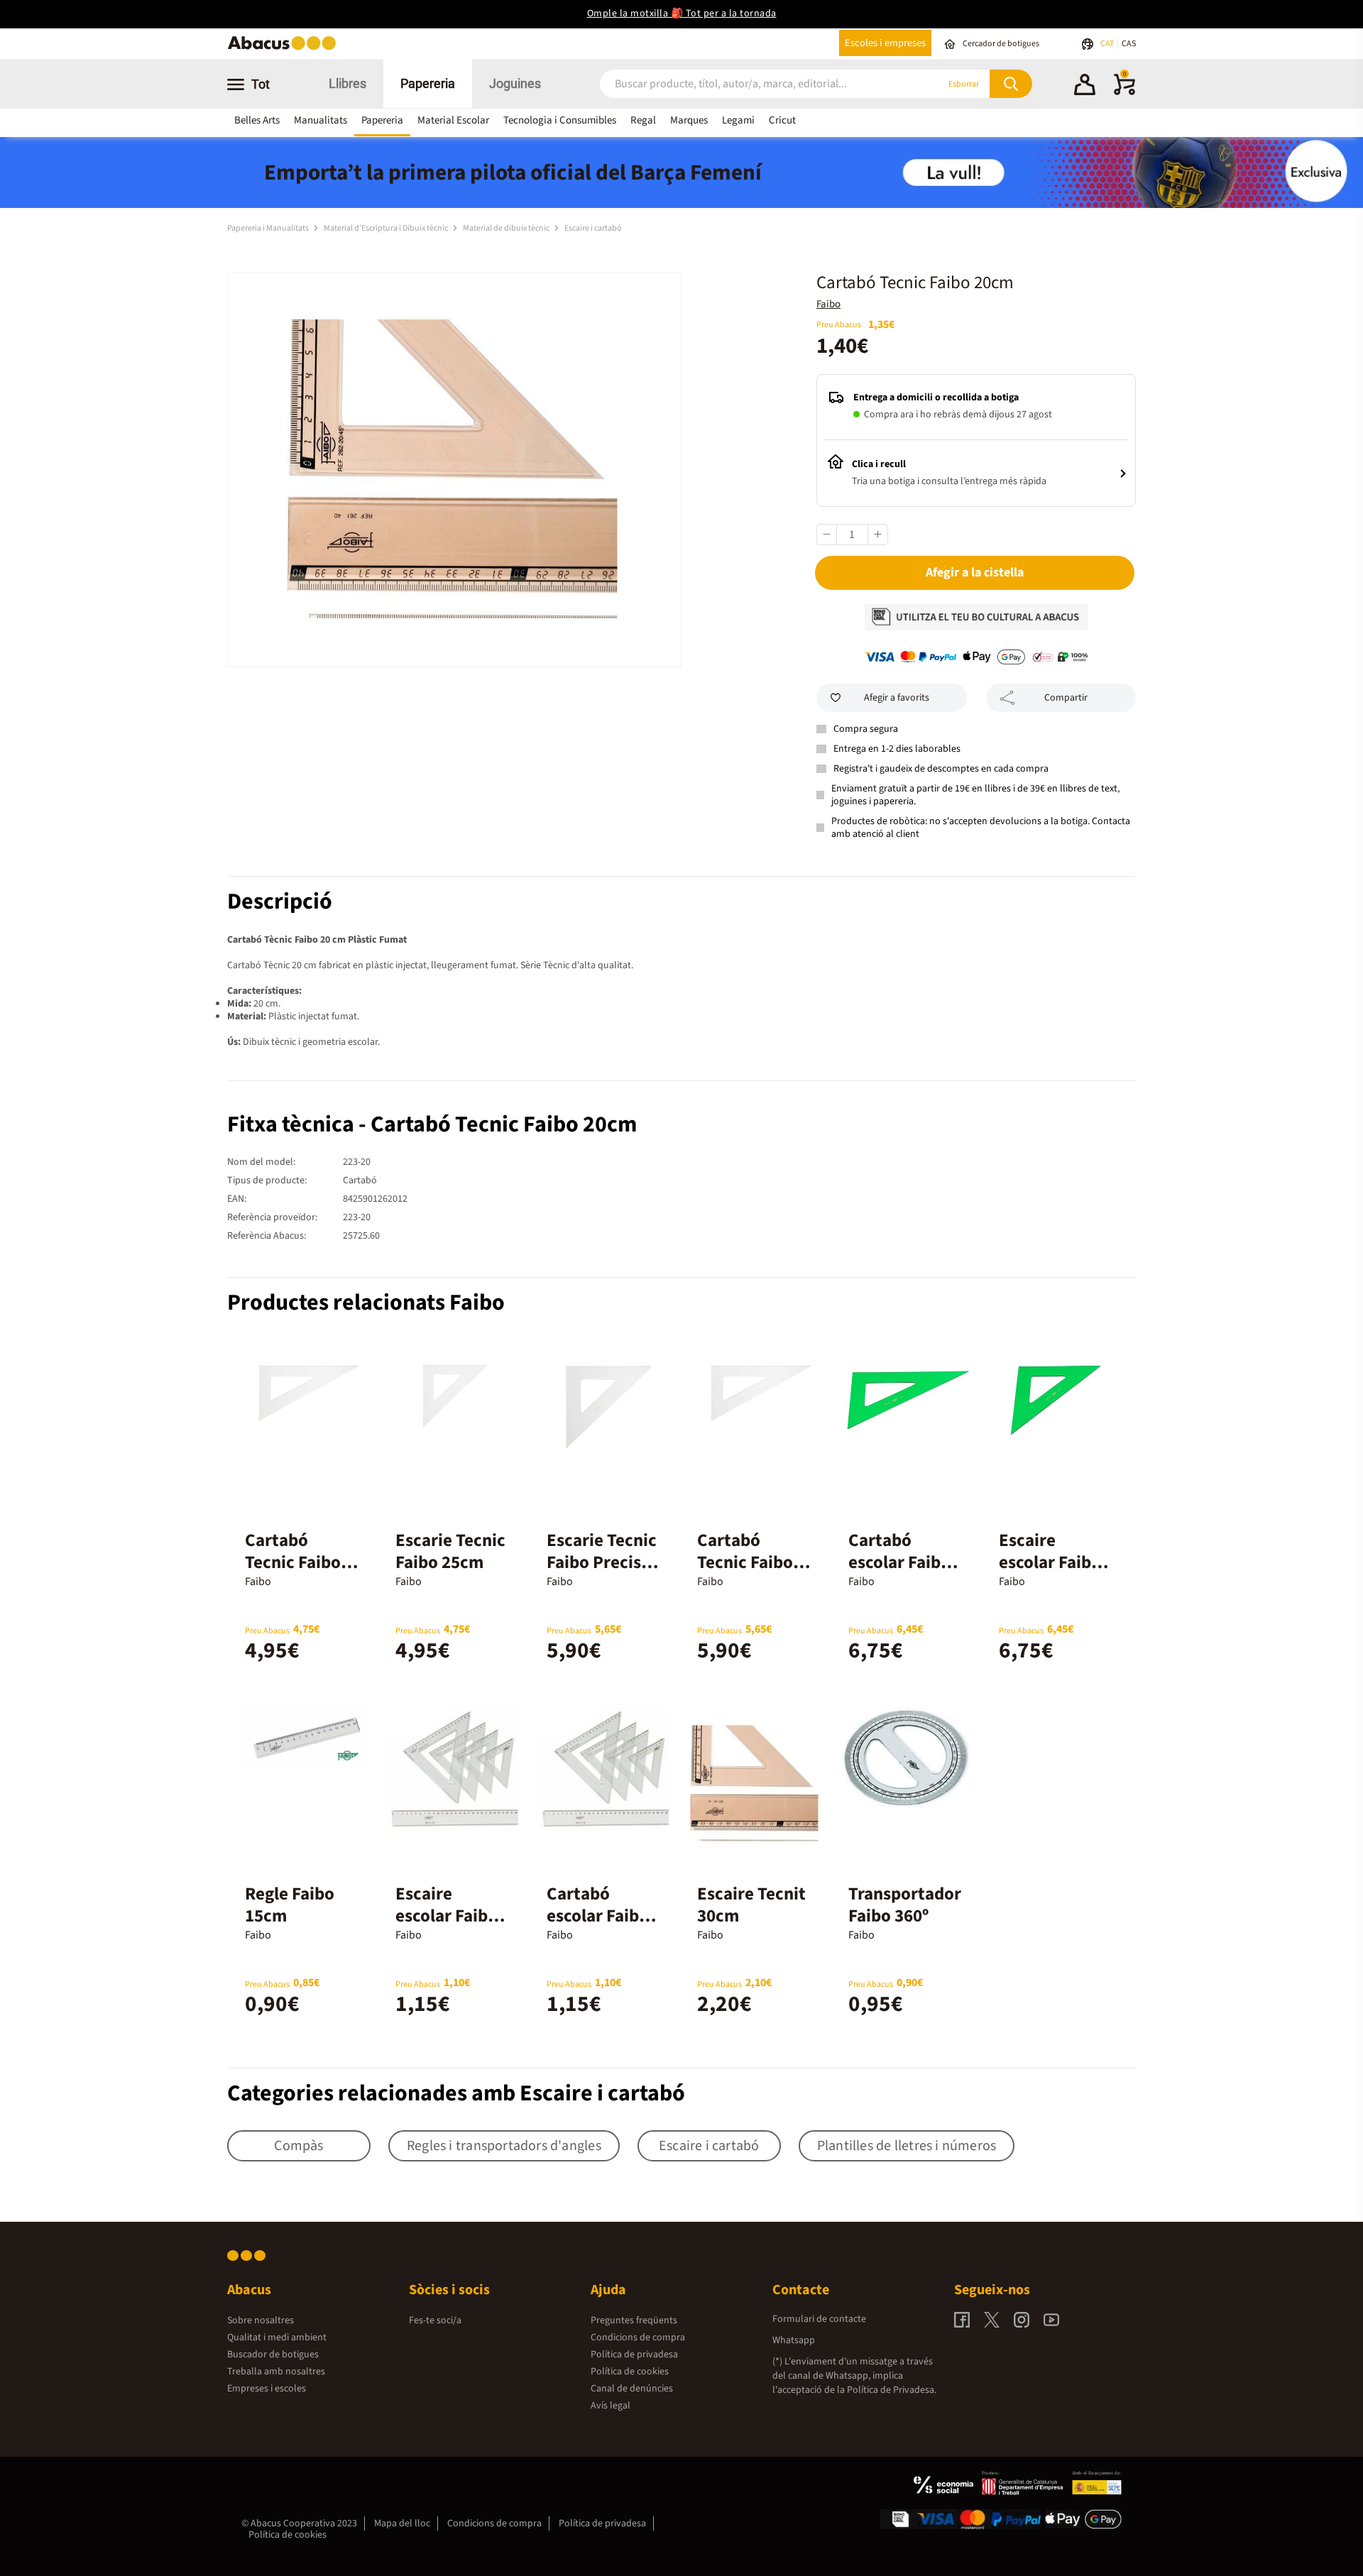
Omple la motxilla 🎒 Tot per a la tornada (682, 13)
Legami (738, 120)
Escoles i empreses (885, 43)
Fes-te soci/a (435, 2320)
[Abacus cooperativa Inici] (285, 49)
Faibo (828, 304)
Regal (643, 120)
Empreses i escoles (267, 2389)
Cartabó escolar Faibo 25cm (598, 1916)
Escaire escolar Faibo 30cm (1050, 1562)
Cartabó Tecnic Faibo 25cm (293, 1562)
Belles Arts (257, 120)
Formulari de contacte (819, 2319)
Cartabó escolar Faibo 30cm (899, 1562)
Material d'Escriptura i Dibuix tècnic (387, 228)
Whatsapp (794, 2340)
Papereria (428, 83)
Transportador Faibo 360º (905, 1905)
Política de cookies (630, 2372)
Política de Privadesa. (892, 2390)
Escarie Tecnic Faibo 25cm (450, 1551)
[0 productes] (1124, 92)
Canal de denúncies (632, 2389)
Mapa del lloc (402, 2523)
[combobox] (752, 84)
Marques (689, 120)
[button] (1085, 87)
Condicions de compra (638, 2337)
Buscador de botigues (273, 2355)
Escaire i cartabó (593, 228)
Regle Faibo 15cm (290, 1905)
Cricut (782, 120)
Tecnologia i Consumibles (560, 120)
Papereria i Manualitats (269, 228)
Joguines (515, 83)
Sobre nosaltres (261, 2320)
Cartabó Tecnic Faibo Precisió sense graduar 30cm (752, 1573)
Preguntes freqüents (634, 2320)
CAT (1108, 44)
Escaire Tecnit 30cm (751, 1905)
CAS (1129, 44)
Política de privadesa (634, 2355)
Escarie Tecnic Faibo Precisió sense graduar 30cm (602, 1573)
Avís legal (611, 2406)
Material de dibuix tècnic (507, 228)
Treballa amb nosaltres (276, 2372)
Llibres (347, 83)
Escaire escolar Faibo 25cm (447, 1916)
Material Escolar (453, 120)
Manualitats (321, 120)
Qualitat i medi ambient (277, 2337)
